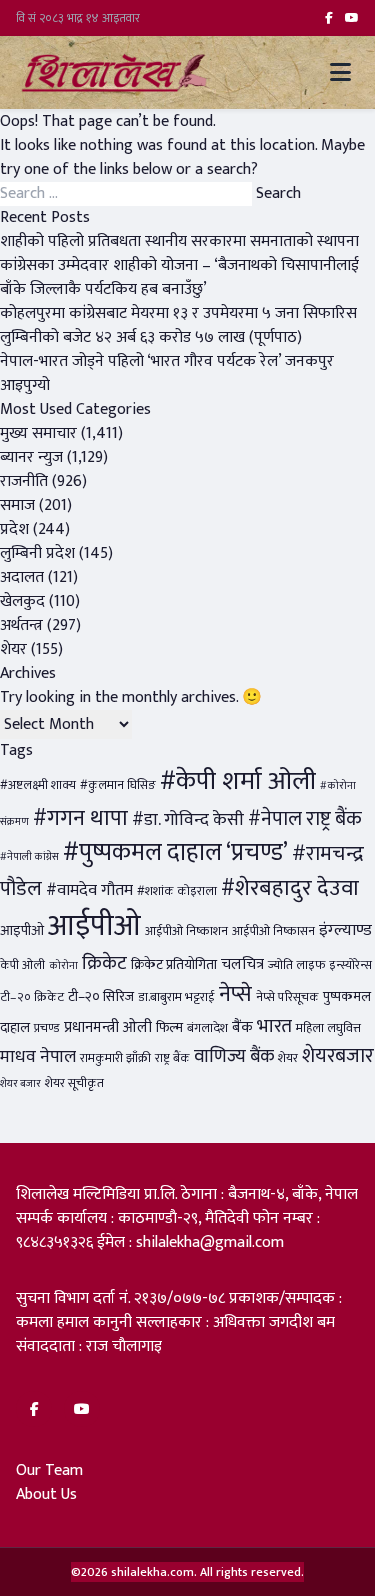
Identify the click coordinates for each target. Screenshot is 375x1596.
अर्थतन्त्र (21, 625)
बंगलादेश (207, 1028)
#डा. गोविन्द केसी (188, 819)
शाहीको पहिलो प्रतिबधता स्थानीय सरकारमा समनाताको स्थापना (179, 241)
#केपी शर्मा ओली (238, 781)
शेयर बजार (20, 1084)
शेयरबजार (338, 1056)
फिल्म (169, 1028)
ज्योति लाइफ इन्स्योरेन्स (320, 965)
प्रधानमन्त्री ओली (108, 1027)
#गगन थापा (80, 818)
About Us (46, 1494)
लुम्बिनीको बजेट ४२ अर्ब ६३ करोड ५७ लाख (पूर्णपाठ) (151, 337)
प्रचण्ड (47, 1028)
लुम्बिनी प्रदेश (37, 553)
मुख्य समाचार (38, 433)
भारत (274, 1026)
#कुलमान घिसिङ (118, 785)
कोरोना (63, 966)
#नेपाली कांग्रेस (29, 857)
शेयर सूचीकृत (74, 1083)
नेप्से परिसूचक (287, 997)
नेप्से (235, 994)
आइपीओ (22, 931)
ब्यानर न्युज (31, 457)
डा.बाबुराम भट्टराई (176, 997)
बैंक (242, 1027)
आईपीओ (94, 926)
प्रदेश (14, 529)
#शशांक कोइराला (177, 891)
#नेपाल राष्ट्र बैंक (305, 819)
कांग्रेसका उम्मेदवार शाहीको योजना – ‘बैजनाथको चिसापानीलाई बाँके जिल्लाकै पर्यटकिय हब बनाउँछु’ (179, 277)
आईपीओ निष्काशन (186, 931)
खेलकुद (22, 601)
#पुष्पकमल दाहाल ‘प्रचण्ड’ (175, 852)
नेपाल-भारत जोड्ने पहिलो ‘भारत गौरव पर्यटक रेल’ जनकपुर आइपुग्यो (167, 373)
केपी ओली (22, 965)
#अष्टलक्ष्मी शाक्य (38, 785)
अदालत (22, 577)
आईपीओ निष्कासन (273, 931)
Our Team (49, 1470)
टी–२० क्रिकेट (32, 997)
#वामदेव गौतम (89, 890)
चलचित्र (242, 964)
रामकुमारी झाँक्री (115, 1058)
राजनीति (24, 481)
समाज (17, 505)
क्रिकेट (104, 963)
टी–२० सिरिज (101, 997)
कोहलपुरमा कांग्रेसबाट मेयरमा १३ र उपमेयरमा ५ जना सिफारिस (178, 313)
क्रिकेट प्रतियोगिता (174, 965)
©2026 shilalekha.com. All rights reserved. (187, 1572)
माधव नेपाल (38, 1056)
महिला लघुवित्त (328, 1028)
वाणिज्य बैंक (234, 1056)
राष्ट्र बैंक (172, 1058)
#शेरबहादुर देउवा (290, 888)
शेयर (13, 649)
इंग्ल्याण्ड (345, 930)
